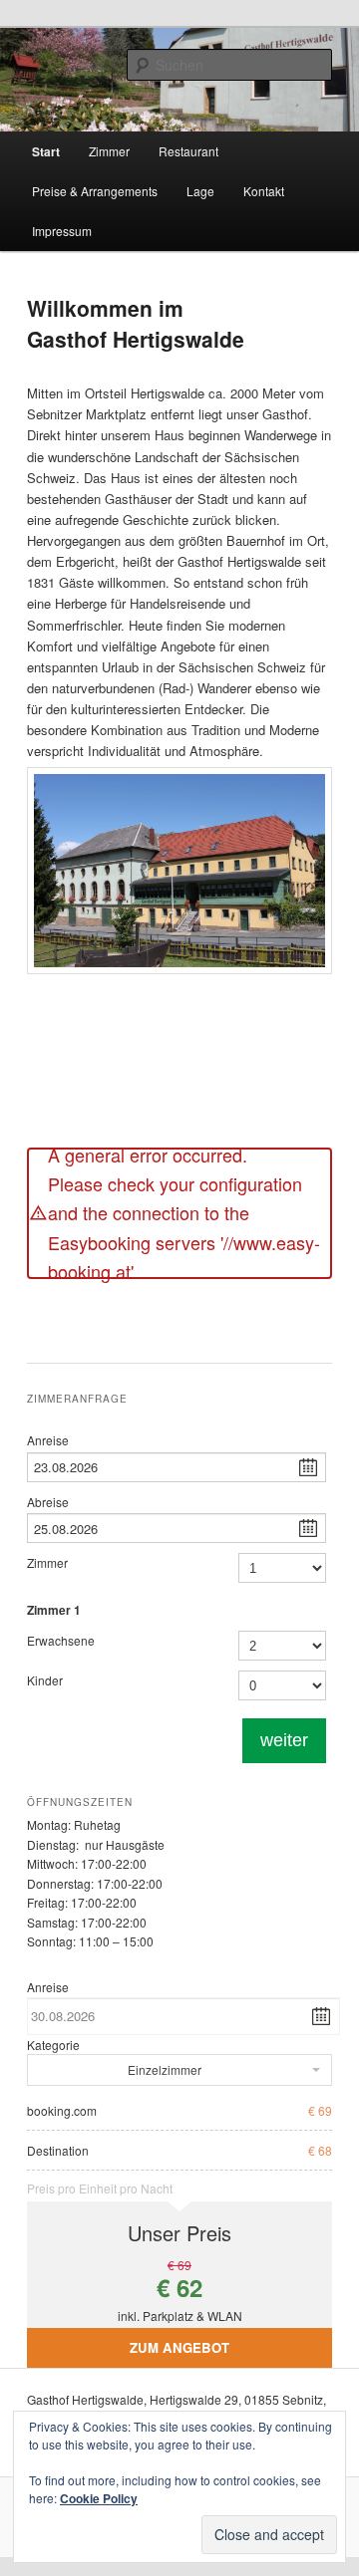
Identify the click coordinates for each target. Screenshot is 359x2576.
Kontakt (264, 191)
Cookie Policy (99, 2498)
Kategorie (53, 2045)
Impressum (62, 231)
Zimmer (109, 151)
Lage (200, 191)
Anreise (48, 1440)
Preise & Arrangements (95, 191)
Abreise (48, 1502)
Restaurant (188, 151)
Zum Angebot (179, 2347)
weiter (284, 1740)
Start (46, 151)
